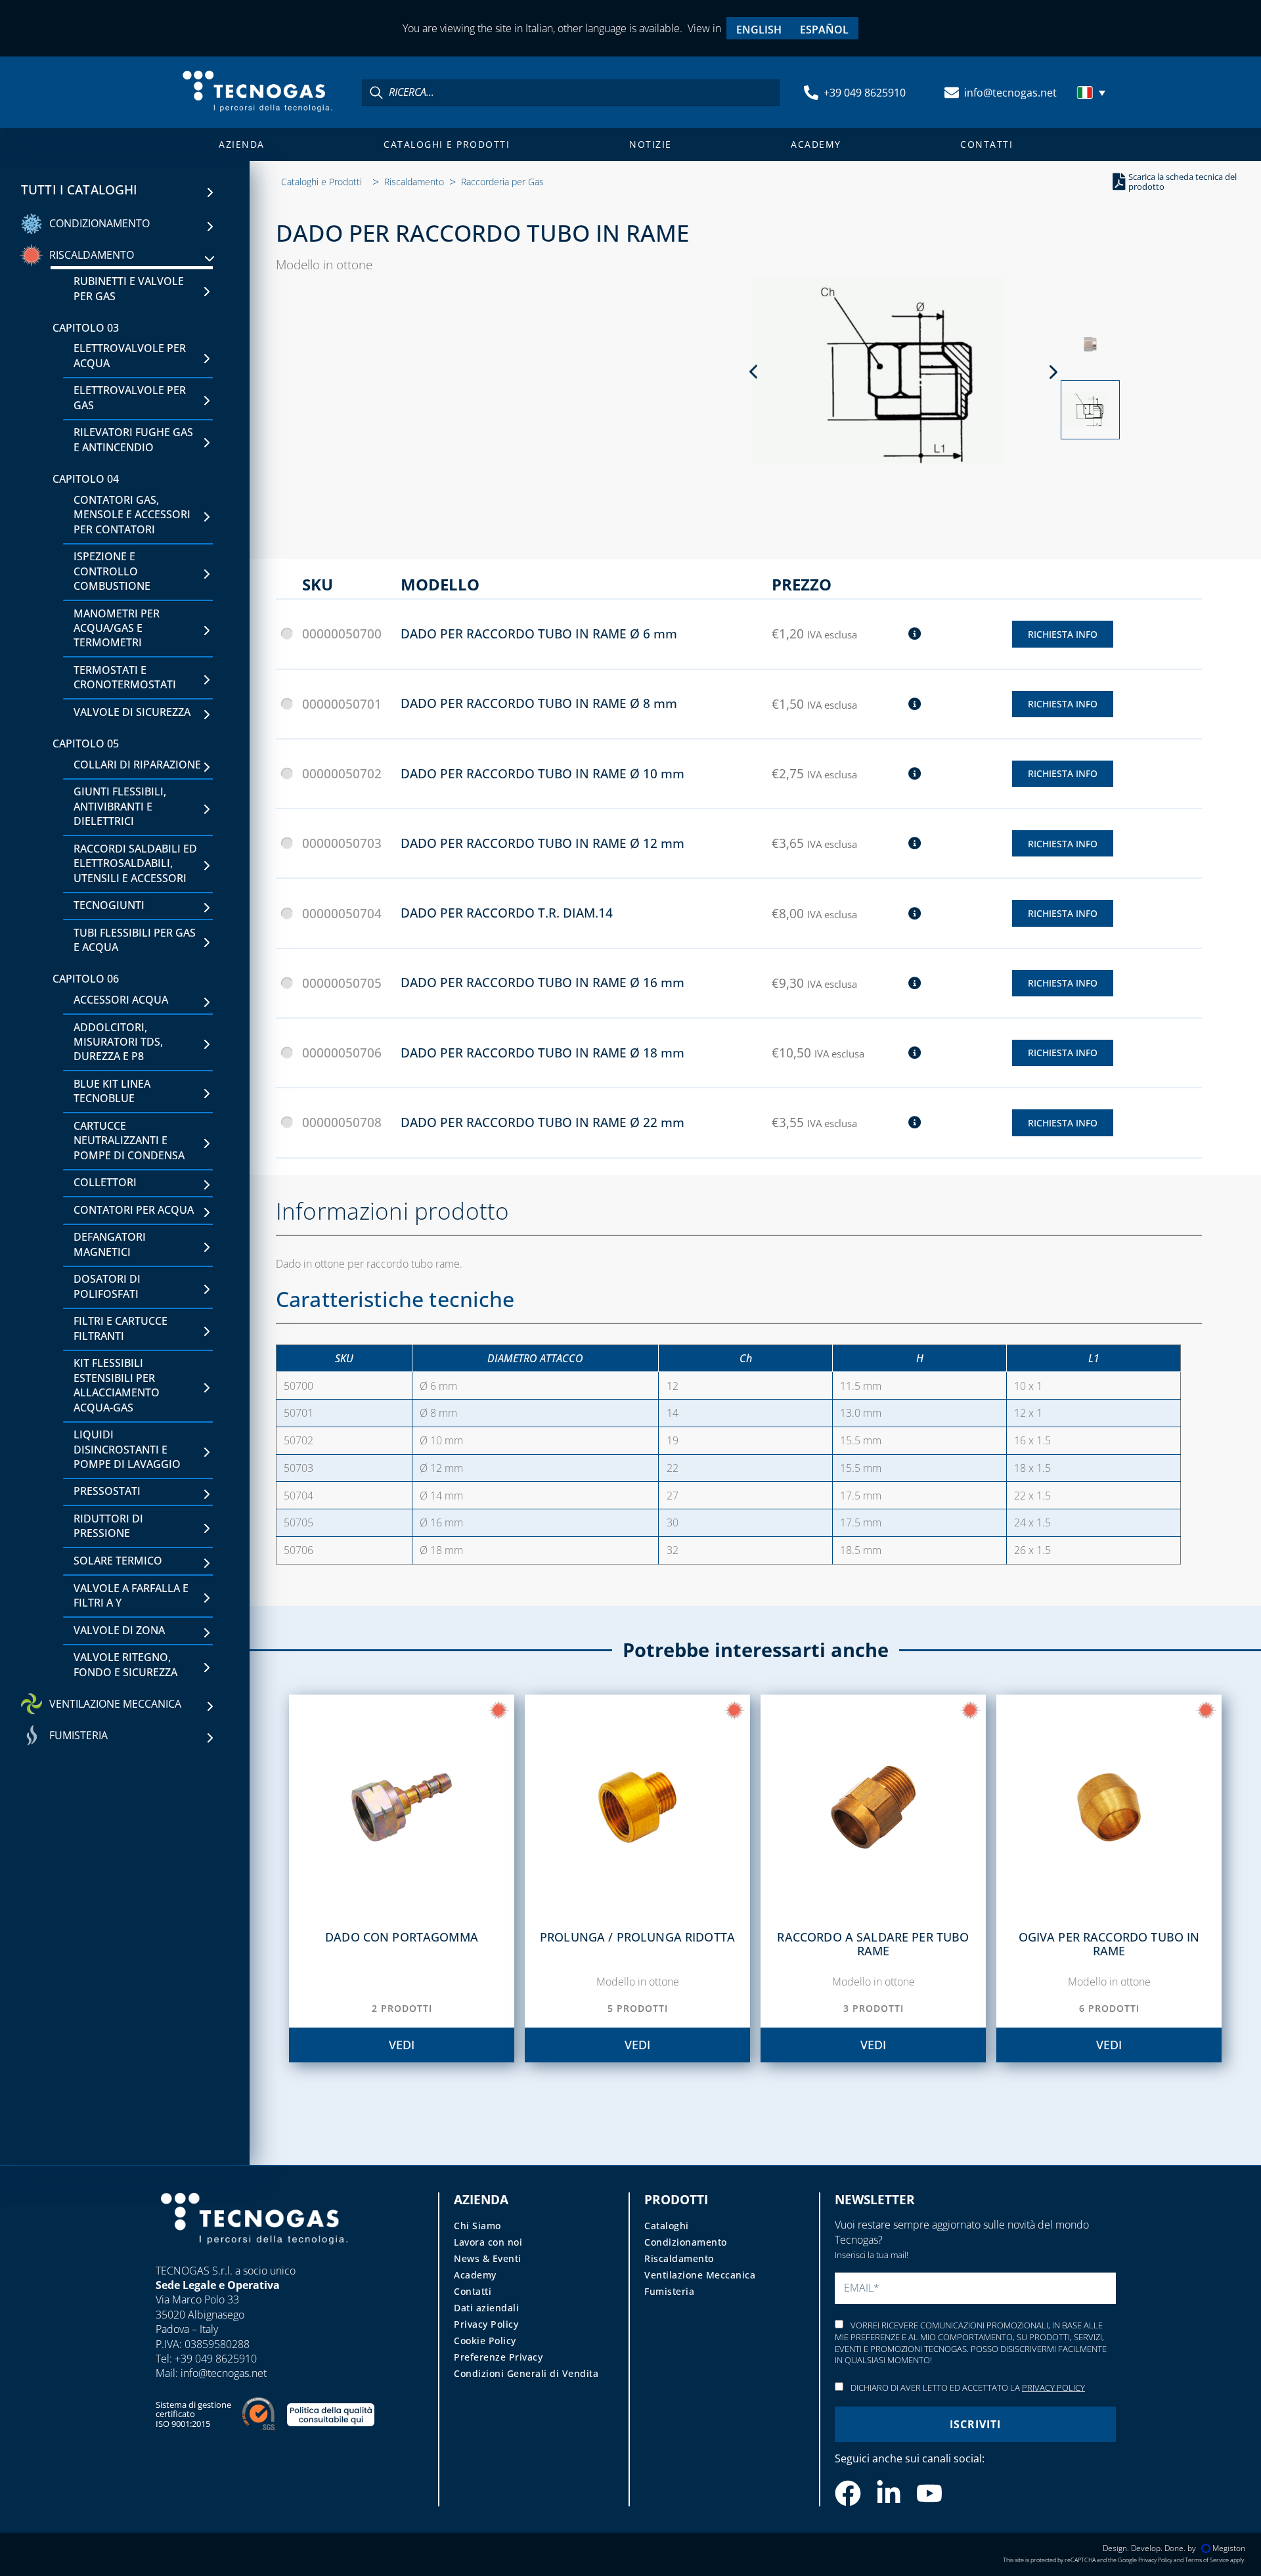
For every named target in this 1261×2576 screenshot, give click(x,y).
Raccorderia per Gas (502, 182)
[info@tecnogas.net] (952, 93)
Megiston (1229, 2548)
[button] (1093, 93)
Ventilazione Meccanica (700, 2275)
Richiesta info (1063, 634)
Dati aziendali (486, 2308)
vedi (402, 2045)
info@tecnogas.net (1010, 93)
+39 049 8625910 (865, 93)
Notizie (651, 144)
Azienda (242, 144)
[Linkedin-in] (889, 2493)
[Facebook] (848, 2493)
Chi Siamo (477, 2226)
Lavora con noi (488, 2242)
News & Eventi (488, 2258)
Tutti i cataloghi (79, 190)
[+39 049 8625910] (811, 93)
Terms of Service (1207, 2560)
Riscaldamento (414, 182)
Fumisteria (669, 2291)
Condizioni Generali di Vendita (526, 2373)
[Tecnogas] (254, 2257)
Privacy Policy (486, 2324)
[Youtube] (929, 2493)
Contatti (986, 144)
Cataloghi (667, 2226)
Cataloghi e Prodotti (447, 144)
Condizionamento (686, 2242)
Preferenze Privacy (498, 2357)
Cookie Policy (485, 2341)
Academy (816, 144)
